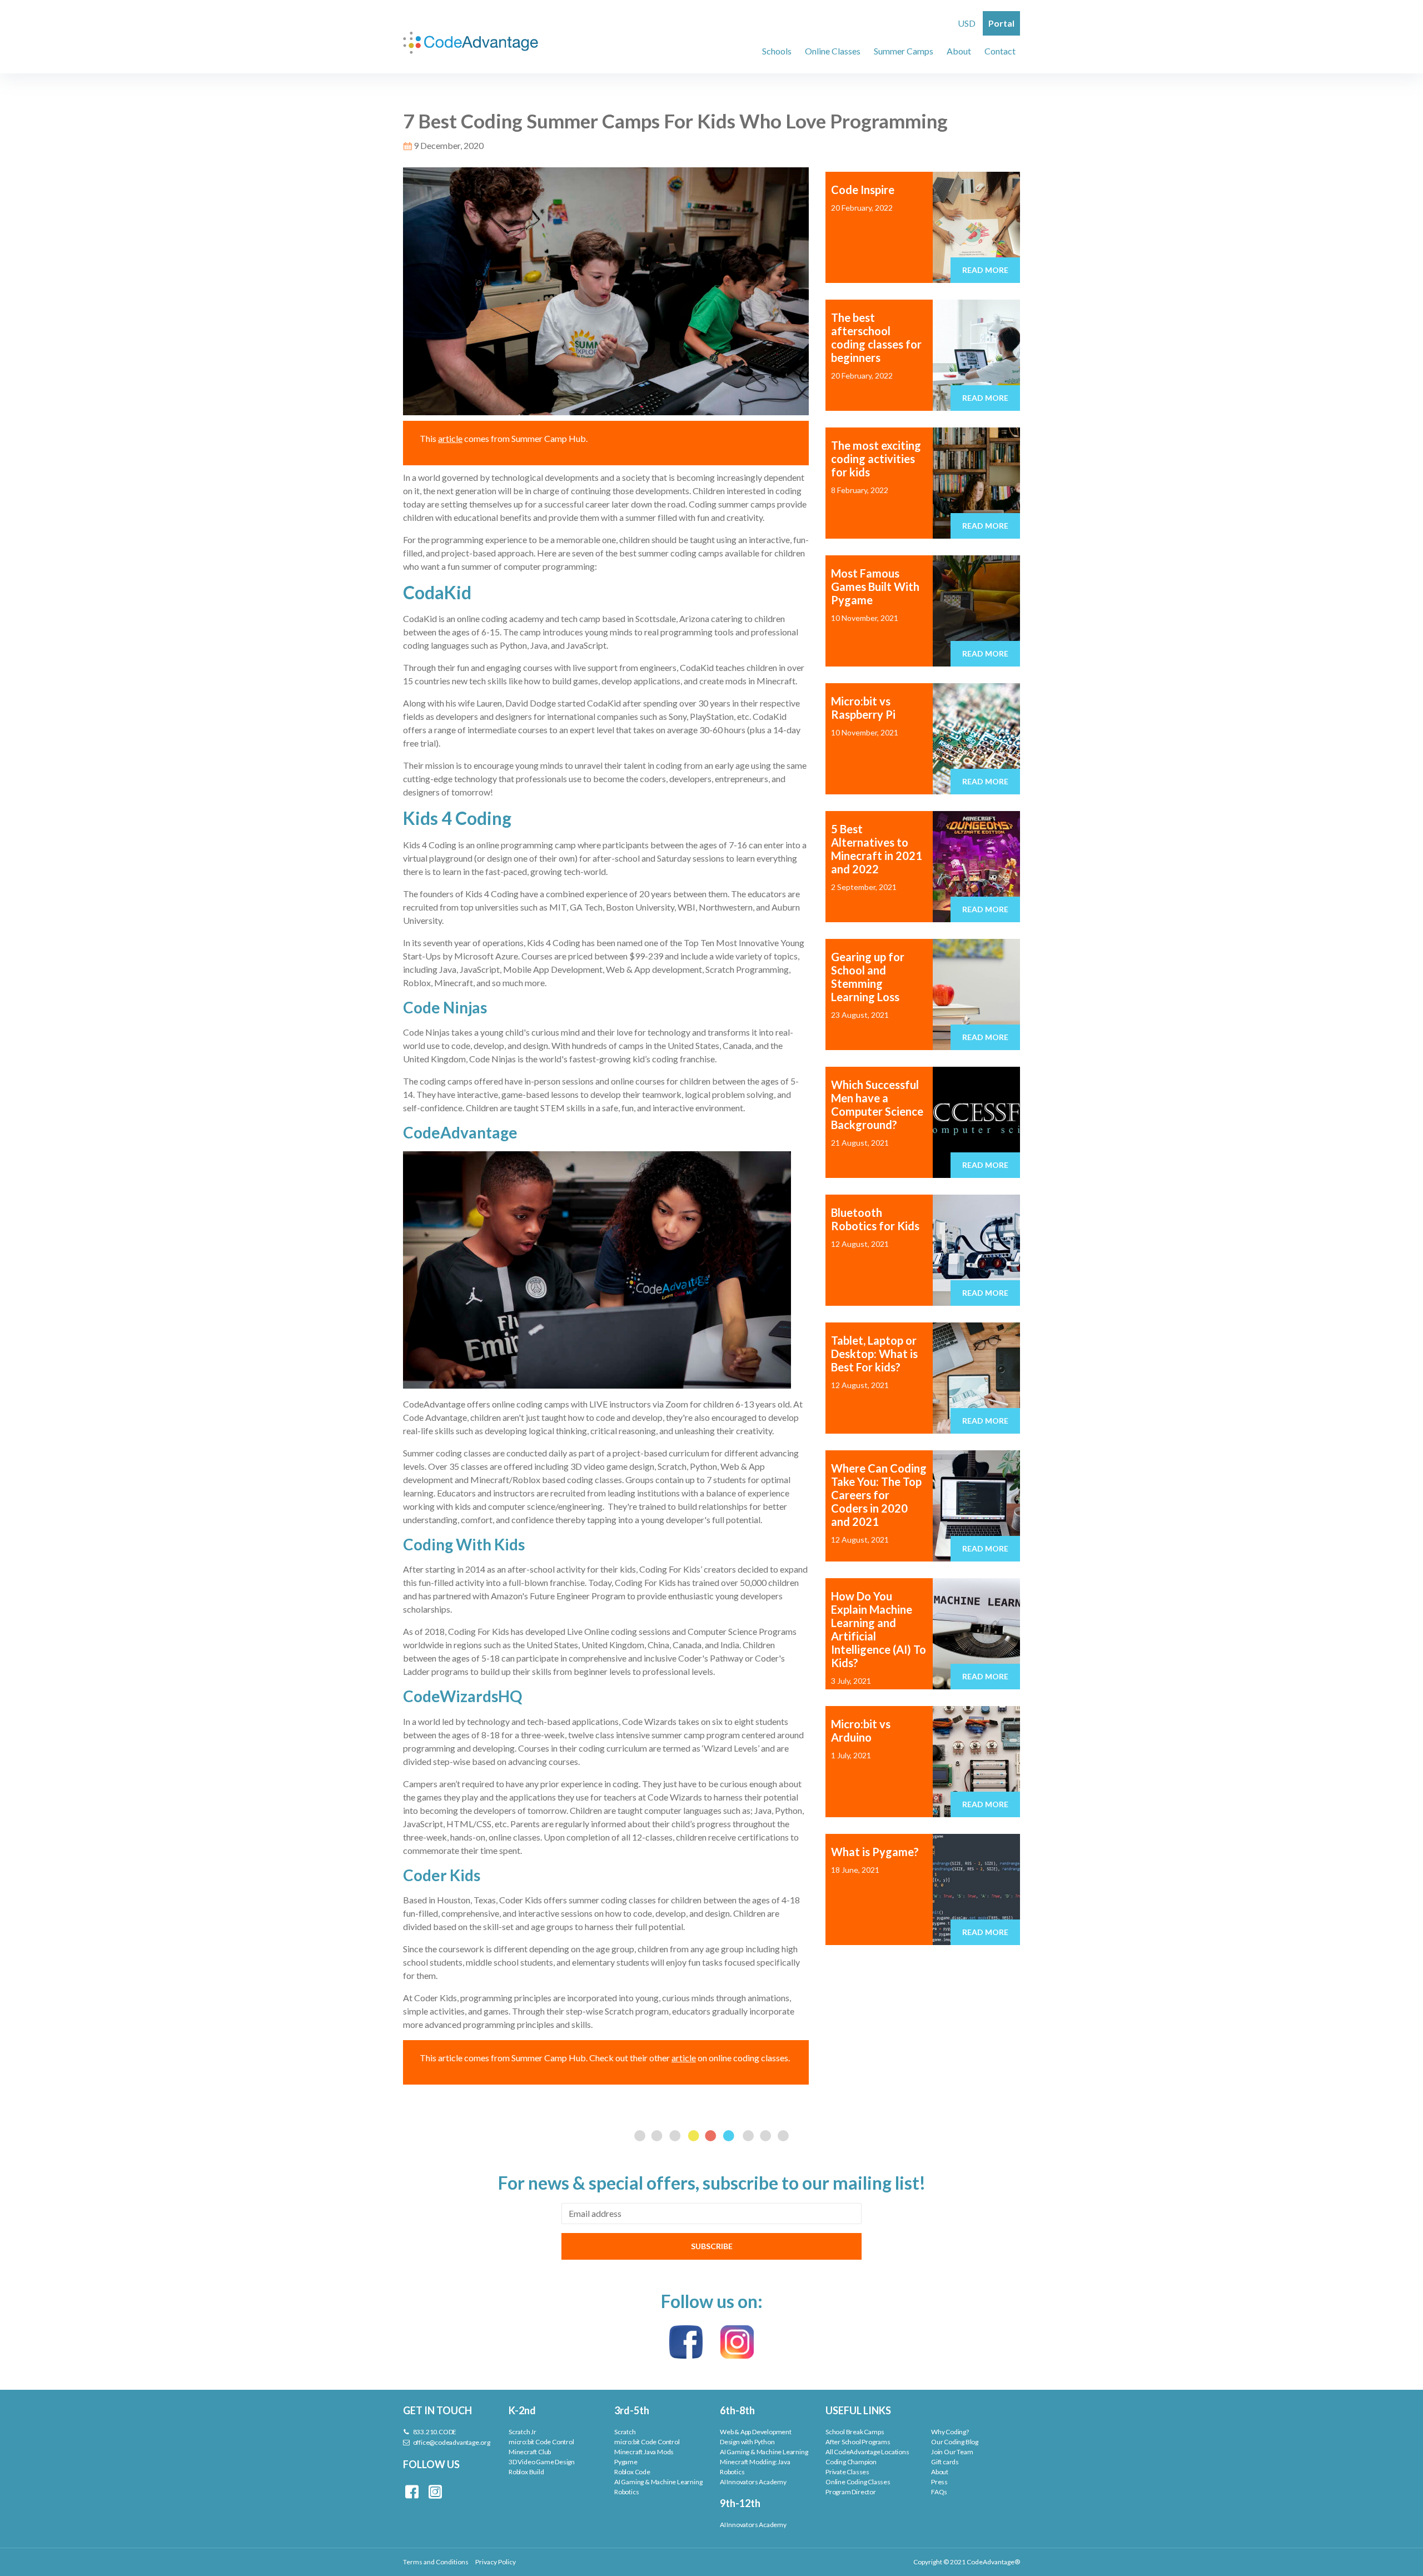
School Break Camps (855, 2432)
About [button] (959, 51)
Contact (1000, 51)
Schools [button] (777, 51)
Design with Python (747, 2442)
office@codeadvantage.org (451, 2442)
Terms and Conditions (436, 2562)
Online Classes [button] (833, 51)
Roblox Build (526, 2472)
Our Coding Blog (955, 2442)
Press (939, 2482)
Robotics (626, 2492)
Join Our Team (952, 2452)
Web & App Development (756, 2432)
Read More (985, 270)
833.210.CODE (434, 2432)
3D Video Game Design (542, 2462)
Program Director (851, 2492)
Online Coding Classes (858, 2482)
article (450, 438)
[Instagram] (435, 2491)
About (940, 2472)
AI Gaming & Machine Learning (658, 2482)
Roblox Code (632, 2472)
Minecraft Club (530, 2452)
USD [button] (967, 23)
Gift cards (945, 2462)
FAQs (939, 2492)
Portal (1001, 23)
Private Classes (847, 2472)
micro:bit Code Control (541, 2442)
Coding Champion (851, 2462)
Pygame (626, 2462)
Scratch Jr (523, 2432)
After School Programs (858, 2442)
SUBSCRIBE (712, 2246)
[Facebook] (412, 2491)
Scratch (625, 2432)
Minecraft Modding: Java (755, 2462)
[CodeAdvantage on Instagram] (737, 2341)
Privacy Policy (496, 2562)
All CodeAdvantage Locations (867, 2452)
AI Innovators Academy (753, 2482)
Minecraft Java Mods (644, 2452)
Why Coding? (950, 2432)
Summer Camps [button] (904, 51)
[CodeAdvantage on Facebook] (686, 2341)
